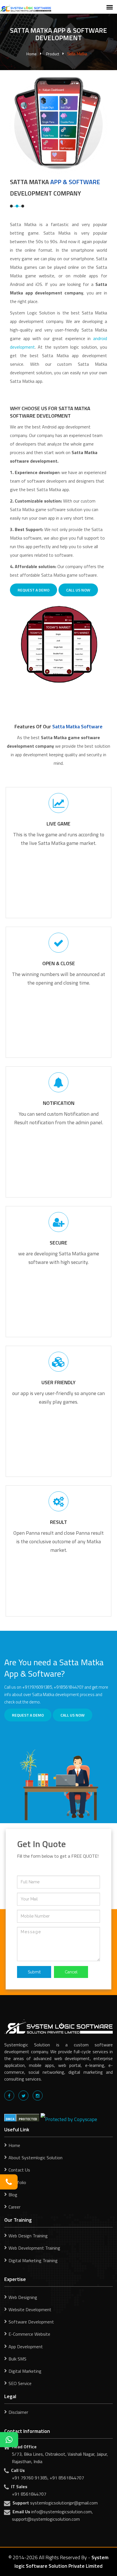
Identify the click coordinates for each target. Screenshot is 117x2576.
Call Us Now (78, 590)
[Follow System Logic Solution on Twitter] (23, 2096)
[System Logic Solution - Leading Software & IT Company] (26, 8)
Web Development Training (34, 2248)
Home (32, 54)
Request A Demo (34, 590)
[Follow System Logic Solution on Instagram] (38, 2096)
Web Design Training (28, 2236)
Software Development (31, 2322)
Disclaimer (18, 2412)
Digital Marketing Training (33, 2260)
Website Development (30, 2309)
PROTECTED (28, 2119)
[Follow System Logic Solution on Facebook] (9, 2096)
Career (14, 2207)
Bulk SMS (17, 2359)
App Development (26, 2347)
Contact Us (19, 2170)
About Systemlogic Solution (35, 2158)
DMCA (10, 2119)
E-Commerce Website (29, 2334)
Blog (13, 2195)
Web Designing (23, 2297)
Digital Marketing (25, 2371)
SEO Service (20, 2383)
